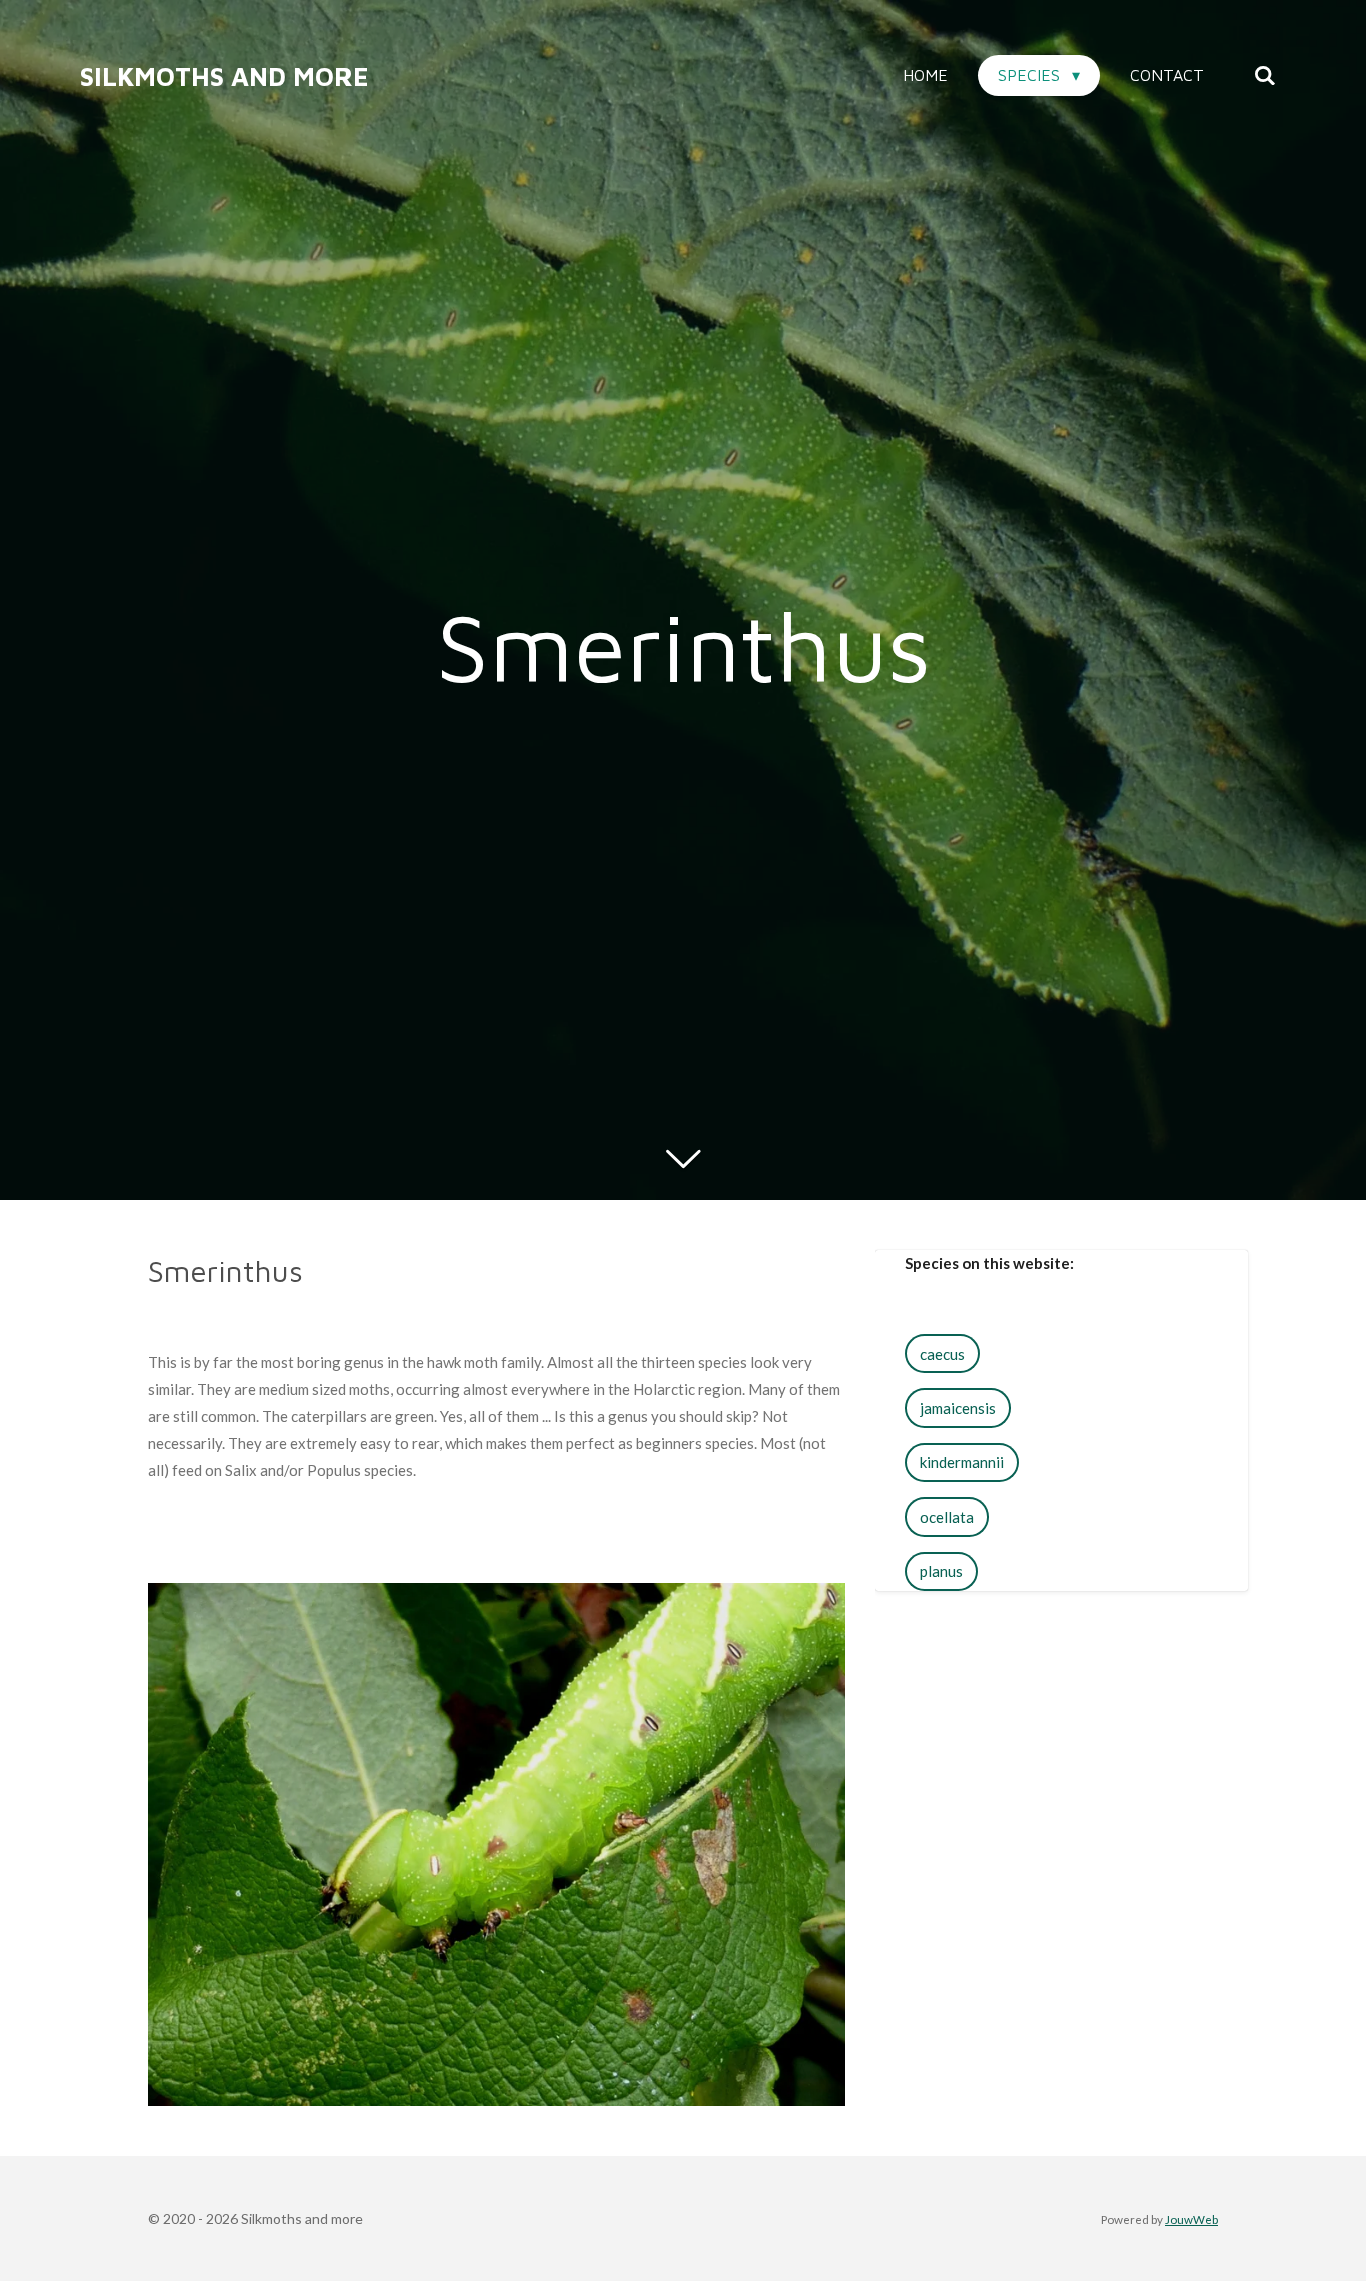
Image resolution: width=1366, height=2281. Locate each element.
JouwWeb (1191, 2219)
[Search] (1265, 75)
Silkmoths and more (224, 76)
